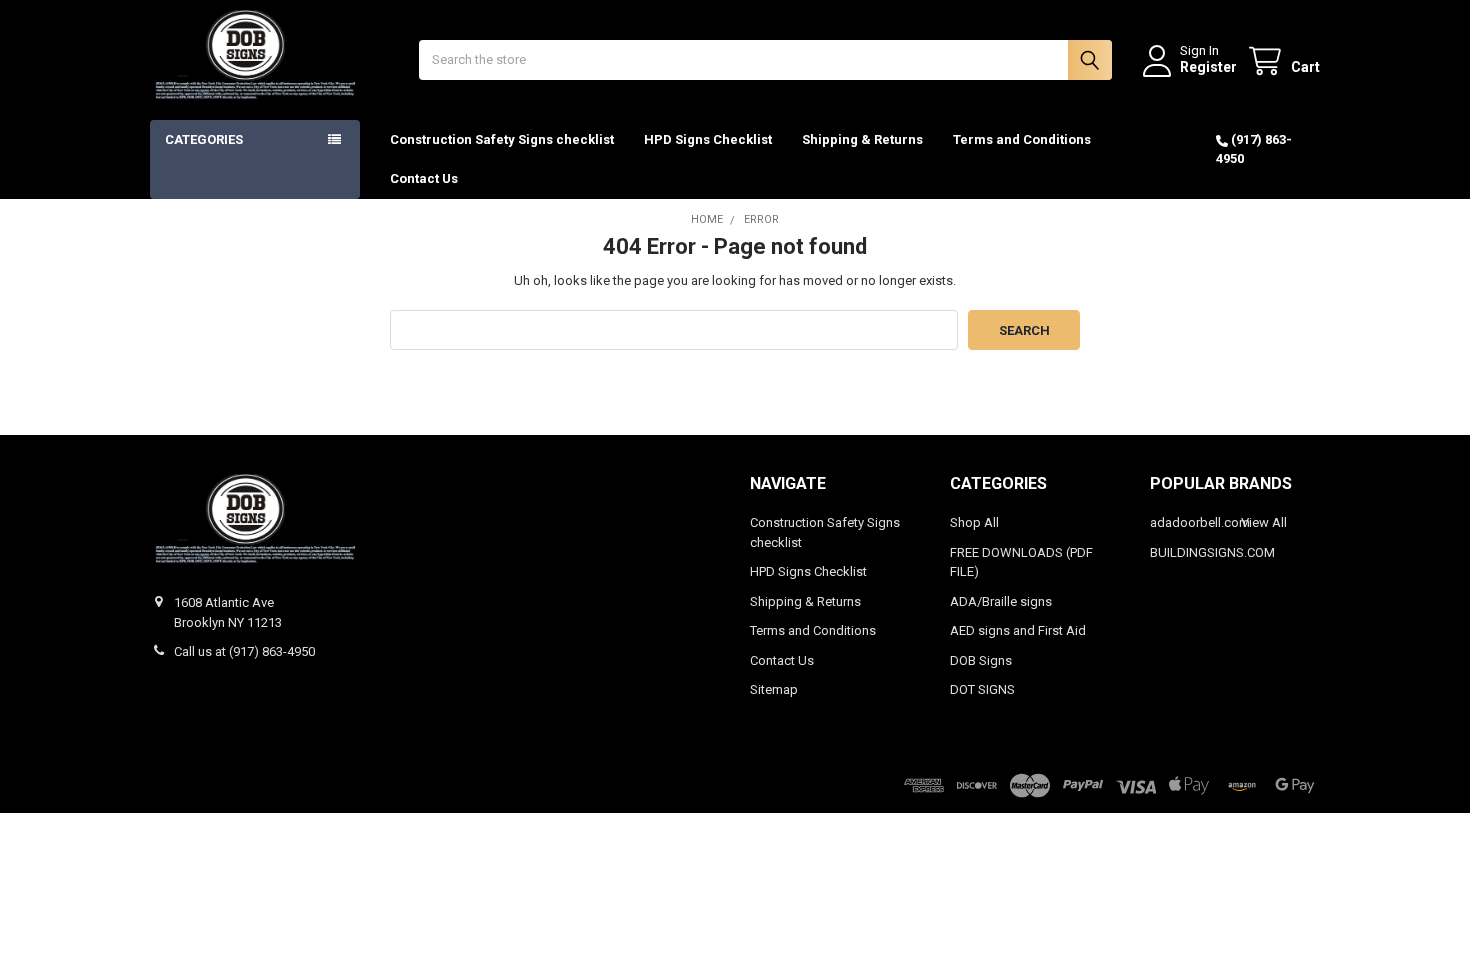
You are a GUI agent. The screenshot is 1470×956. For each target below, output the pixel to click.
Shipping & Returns (862, 139)
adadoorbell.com (1200, 522)
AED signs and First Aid (1018, 630)
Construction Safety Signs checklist (502, 139)
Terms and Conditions (1022, 139)
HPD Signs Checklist (708, 139)
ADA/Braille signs (1001, 601)
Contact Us (424, 178)
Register (1208, 67)
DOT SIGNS (982, 689)
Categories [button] (204, 139)
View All (1264, 522)
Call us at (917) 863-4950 (244, 651)
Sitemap (774, 689)
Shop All (974, 522)
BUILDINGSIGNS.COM (1212, 552)
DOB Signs (981, 660)
